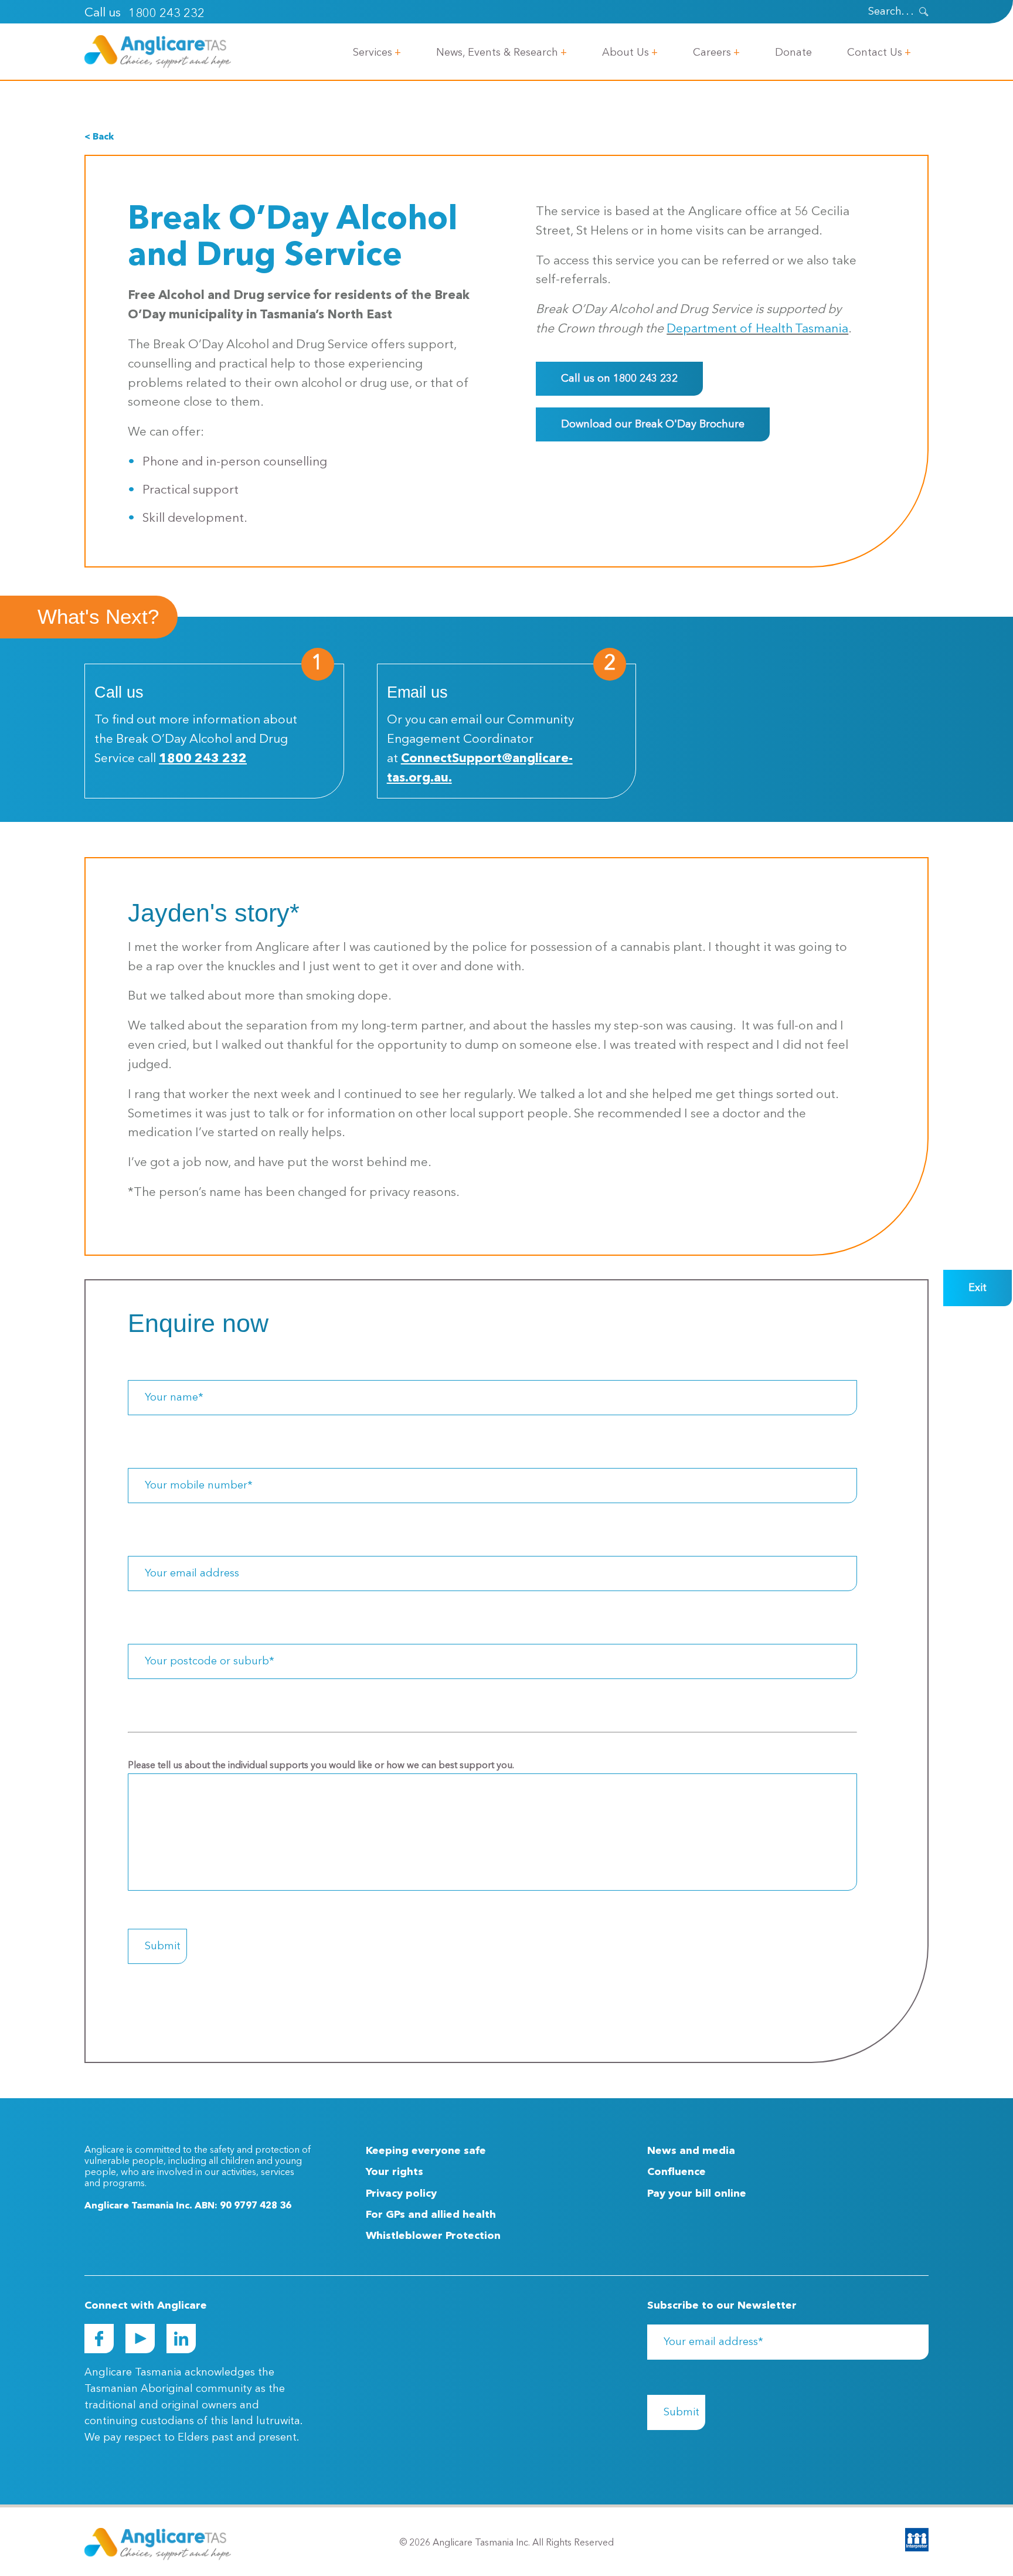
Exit (978, 1288)
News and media (691, 2151)
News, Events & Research (497, 53)
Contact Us (875, 53)
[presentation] (924, 12)
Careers (712, 53)
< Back (99, 137)
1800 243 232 (166, 14)
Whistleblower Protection (433, 2236)
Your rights (395, 2172)
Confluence (677, 2172)
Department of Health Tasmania (757, 329)
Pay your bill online (697, 2194)
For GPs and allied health (431, 2215)
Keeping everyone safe (426, 2151)
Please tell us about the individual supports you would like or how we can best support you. (321, 1766)
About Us (626, 53)
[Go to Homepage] (158, 52)
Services (373, 53)
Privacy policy (401, 2194)
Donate (793, 53)
